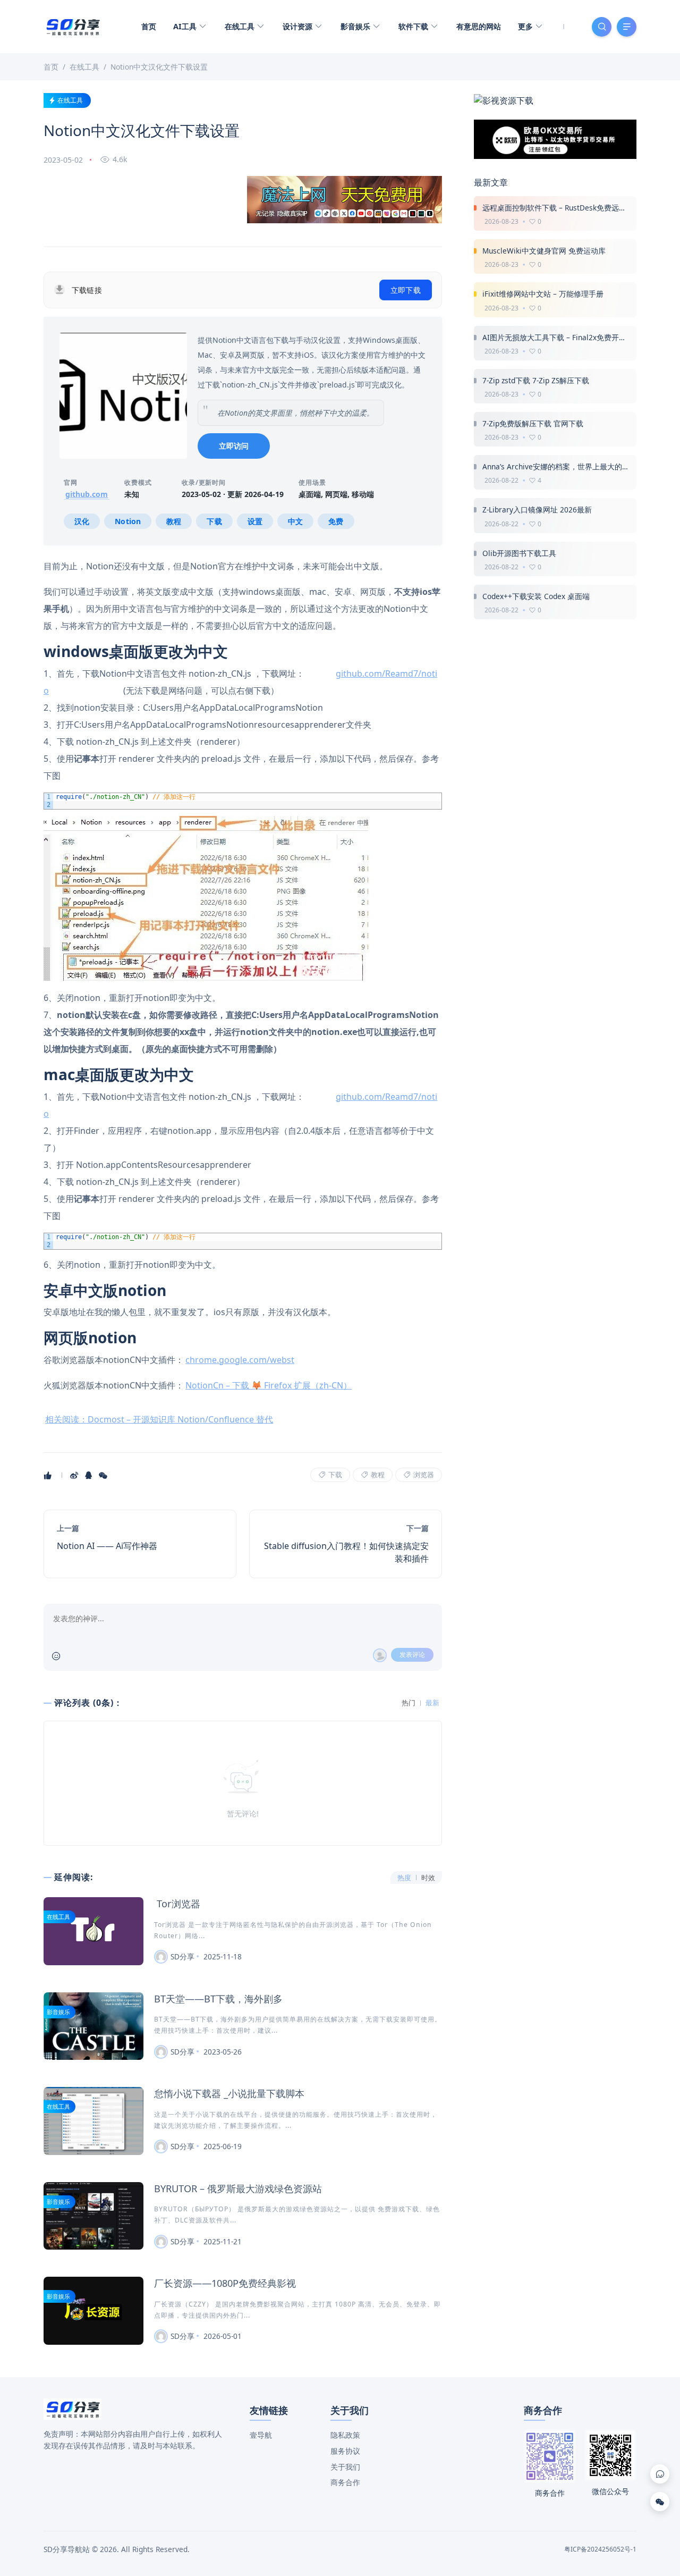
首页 (149, 26)
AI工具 (186, 26)
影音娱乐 (356, 26)
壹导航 (261, 2435)
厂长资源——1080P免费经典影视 (225, 2283)
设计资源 (299, 26)
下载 (334, 1475)
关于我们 (345, 2467)
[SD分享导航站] (73, 26)
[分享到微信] (104, 1475)
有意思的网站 (479, 26)
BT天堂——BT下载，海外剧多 (218, 1999)
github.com (87, 494)
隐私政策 (345, 2435)
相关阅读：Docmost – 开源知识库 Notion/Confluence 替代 (159, 1419)
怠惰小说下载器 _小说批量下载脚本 (229, 2093)
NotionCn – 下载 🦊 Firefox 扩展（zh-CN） (269, 1385)
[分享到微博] (75, 1475)
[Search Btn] (602, 27)
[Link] (660, 2474)
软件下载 (414, 26)
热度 (404, 1878)
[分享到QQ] (90, 1475)
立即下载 (406, 290)
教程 (377, 1475)
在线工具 (241, 26)
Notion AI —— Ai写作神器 (107, 1546)
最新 (432, 1703)
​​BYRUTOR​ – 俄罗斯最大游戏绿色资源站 (238, 2188)
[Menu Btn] (627, 27)
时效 (428, 1878)
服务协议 (345, 2451)
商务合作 (345, 2482)
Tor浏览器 (177, 1904)
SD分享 (182, 1956)
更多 (526, 26)
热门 (409, 1703)
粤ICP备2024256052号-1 (600, 2549)
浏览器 (423, 1475)
